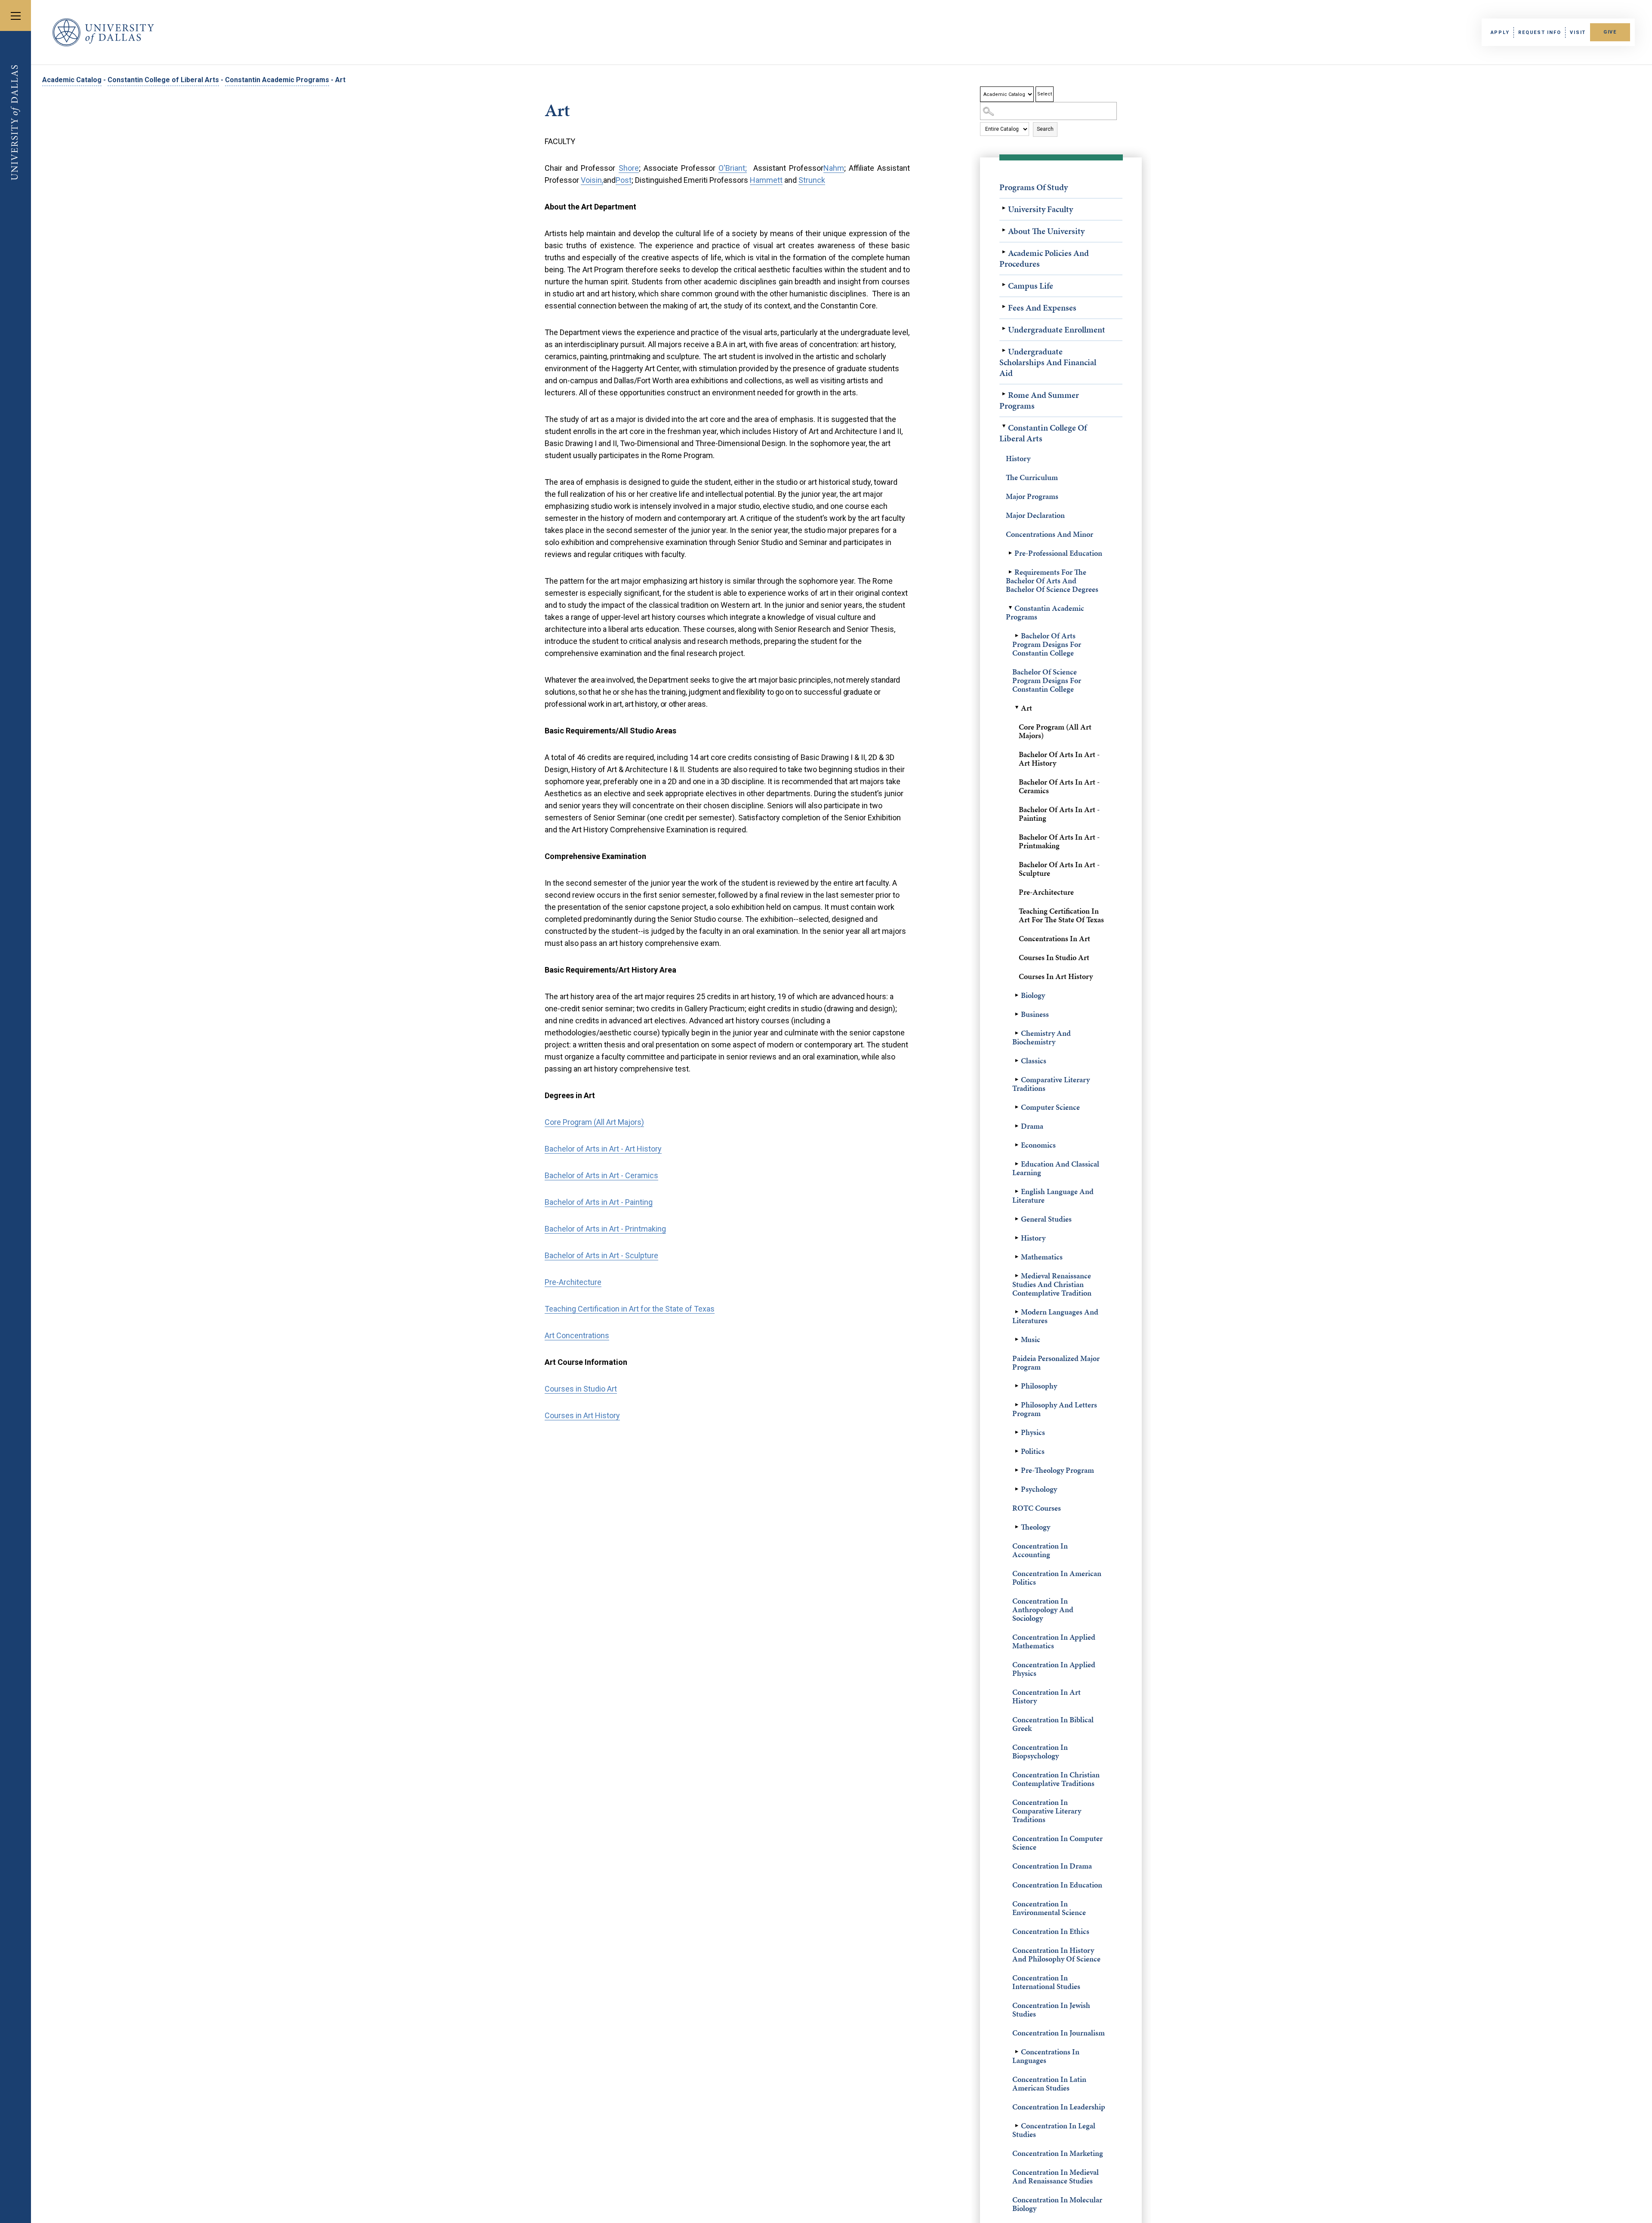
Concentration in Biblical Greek (1053, 1724)
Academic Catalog (72, 80)
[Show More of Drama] (1017, 1126)
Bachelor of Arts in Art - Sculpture (1059, 869)
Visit (1578, 32)
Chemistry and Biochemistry (1042, 1037)
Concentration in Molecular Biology (1057, 2204)
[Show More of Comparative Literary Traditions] (1017, 1080)
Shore (629, 168)
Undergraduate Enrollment (1057, 329)
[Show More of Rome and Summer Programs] (1004, 394)
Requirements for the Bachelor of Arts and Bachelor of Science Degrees (1052, 580)
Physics (1033, 1432)
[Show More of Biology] (1017, 995)
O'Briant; (733, 168)
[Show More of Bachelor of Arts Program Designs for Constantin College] (1017, 636)
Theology (1036, 1527)
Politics (1033, 1451)
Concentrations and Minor (1049, 534)
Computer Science (1050, 1107)
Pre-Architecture (1046, 892)
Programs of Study (1034, 187)
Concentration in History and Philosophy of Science (1056, 1954)
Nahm (834, 168)
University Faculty (1040, 209)
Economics (1038, 1145)
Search (1045, 129)
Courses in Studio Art (1054, 957)
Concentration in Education (1057, 1885)
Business (1035, 1014)
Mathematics (1042, 1257)
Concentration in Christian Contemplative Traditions (1056, 1779)
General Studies (1046, 1219)
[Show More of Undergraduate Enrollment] (1004, 329)
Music (1031, 1339)
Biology (1033, 995)
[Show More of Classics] (1017, 1061)
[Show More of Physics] (1017, 1432)
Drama (1032, 1126)
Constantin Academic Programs (277, 80)
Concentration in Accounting (1040, 1550)
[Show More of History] (1017, 1238)
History (1018, 458)
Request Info (1540, 32)
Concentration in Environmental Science (1049, 1908)
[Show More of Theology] (1017, 1527)
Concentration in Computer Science (1057, 1843)
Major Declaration (1035, 515)
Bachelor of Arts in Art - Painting (1059, 814)
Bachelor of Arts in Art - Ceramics (1059, 786)
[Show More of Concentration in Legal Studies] (1017, 2126)
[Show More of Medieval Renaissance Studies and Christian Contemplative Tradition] (1017, 1276)
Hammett (766, 180)
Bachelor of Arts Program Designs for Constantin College (1047, 644)
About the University (1046, 231)
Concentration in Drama (1052, 1866)
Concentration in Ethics (1051, 1931)
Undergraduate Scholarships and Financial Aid (1048, 362)
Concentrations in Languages (1046, 2056)
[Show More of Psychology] (1017, 1489)
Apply (1500, 32)
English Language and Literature (1053, 1196)
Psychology (1039, 1489)
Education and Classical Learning (1056, 1168)
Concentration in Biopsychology (1040, 1751)
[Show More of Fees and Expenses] (1004, 307)
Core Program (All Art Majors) (1055, 731)
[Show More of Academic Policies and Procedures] (1004, 252)
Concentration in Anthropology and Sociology (1043, 1609)
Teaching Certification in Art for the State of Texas (1061, 915)
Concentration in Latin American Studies (1049, 2083)
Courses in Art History (1056, 976)
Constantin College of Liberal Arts (163, 80)
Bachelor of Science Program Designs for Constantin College (1047, 680)
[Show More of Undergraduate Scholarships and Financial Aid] (1004, 351)
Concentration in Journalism (1059, 2033)
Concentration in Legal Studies (1054, 2130)
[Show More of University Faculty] (1004, 208)
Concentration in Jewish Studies (1051, 2009)
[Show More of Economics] (1017, 1145)
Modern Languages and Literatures (1055, 1316)
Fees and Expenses (1042, 308)
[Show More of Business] (1017, 1014)
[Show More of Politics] (1017, 1451)
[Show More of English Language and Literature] (1017, 1192)
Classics (1034, 1061)
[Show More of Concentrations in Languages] (1017, 2052)
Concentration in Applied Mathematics (1054, 1641)
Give (1610, 32)
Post (624, 180)
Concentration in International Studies (1046, 1982)
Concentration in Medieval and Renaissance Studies (1056, 2176)
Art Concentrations (577, 1335)
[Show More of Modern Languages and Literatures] (1017, 1312)
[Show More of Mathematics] (1017, 1257)
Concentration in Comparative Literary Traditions (1047, 1811)
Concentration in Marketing (1058, 2153)
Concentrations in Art (1054, 938)
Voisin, (592, 180)
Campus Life (1031, 286)
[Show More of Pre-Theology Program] (1017, 1470)
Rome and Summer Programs (1039, 400)
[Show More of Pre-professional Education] (1010, 553)
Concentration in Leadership (1059, 2107)
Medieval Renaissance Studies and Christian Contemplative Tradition (1052, 1284)
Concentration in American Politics (1057, 1578)
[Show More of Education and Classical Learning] (1017, 1164)
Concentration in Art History (1046, 1696)
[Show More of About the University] (1004, 230)
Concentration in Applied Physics (1054, 1669)
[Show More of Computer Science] (1017, 1107)
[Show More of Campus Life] (1004, 285)
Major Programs (1032, 496)
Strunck (812, 180)
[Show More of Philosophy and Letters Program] (1017, 1405)
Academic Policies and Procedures (1044, 258)
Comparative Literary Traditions (1051, 1084)
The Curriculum (1032, 477)
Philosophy (1039, 1386)
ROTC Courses (1037, 1508)
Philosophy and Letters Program (1055, 1409)
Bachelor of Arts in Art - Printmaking (1059, 841)
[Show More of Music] (1017, 1339)
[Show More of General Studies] (1017, 1219)
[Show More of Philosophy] (1017, 1386)
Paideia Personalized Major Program (1056, 1362)
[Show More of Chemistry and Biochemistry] (1017, 1033)
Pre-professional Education (1058, 553)
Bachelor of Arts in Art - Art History (1059, 759)
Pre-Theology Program (1057, 1470)
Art (1026, 708)
